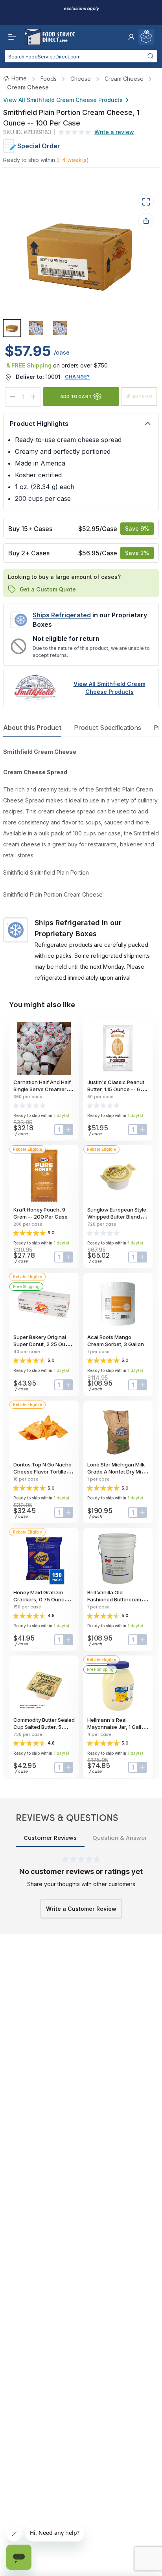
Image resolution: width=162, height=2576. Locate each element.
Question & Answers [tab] (121, 1838)
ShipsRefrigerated (62, 615)
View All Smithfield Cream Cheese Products (63, 100)
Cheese (81, 79)
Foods (49, 79)
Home (19, 78)
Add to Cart (76, 396)
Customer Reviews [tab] (50, 1838)
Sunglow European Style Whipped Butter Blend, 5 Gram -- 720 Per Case (117, 1217)
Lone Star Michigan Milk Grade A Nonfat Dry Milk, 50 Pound (117, 1472)
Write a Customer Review (81, 1909)
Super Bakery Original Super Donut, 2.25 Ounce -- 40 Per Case (44, 1344)
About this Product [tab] (32, 728)
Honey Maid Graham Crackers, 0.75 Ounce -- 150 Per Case (43, 1599)
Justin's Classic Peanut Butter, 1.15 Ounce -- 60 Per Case (116, 1089)
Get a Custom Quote (48, 589)
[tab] (12, 328)
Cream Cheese (124, 79)
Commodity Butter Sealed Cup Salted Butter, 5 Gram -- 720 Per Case (44, 1727)
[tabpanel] (81, 865)
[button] (131, 37)
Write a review (114, 132)
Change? (77, 377)
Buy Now (143, 396)
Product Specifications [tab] (108, 728)
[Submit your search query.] (150, 56)
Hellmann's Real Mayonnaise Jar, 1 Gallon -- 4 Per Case (117, 1727)
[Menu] (10, 37)
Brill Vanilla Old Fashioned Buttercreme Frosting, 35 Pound (116, 1599)
